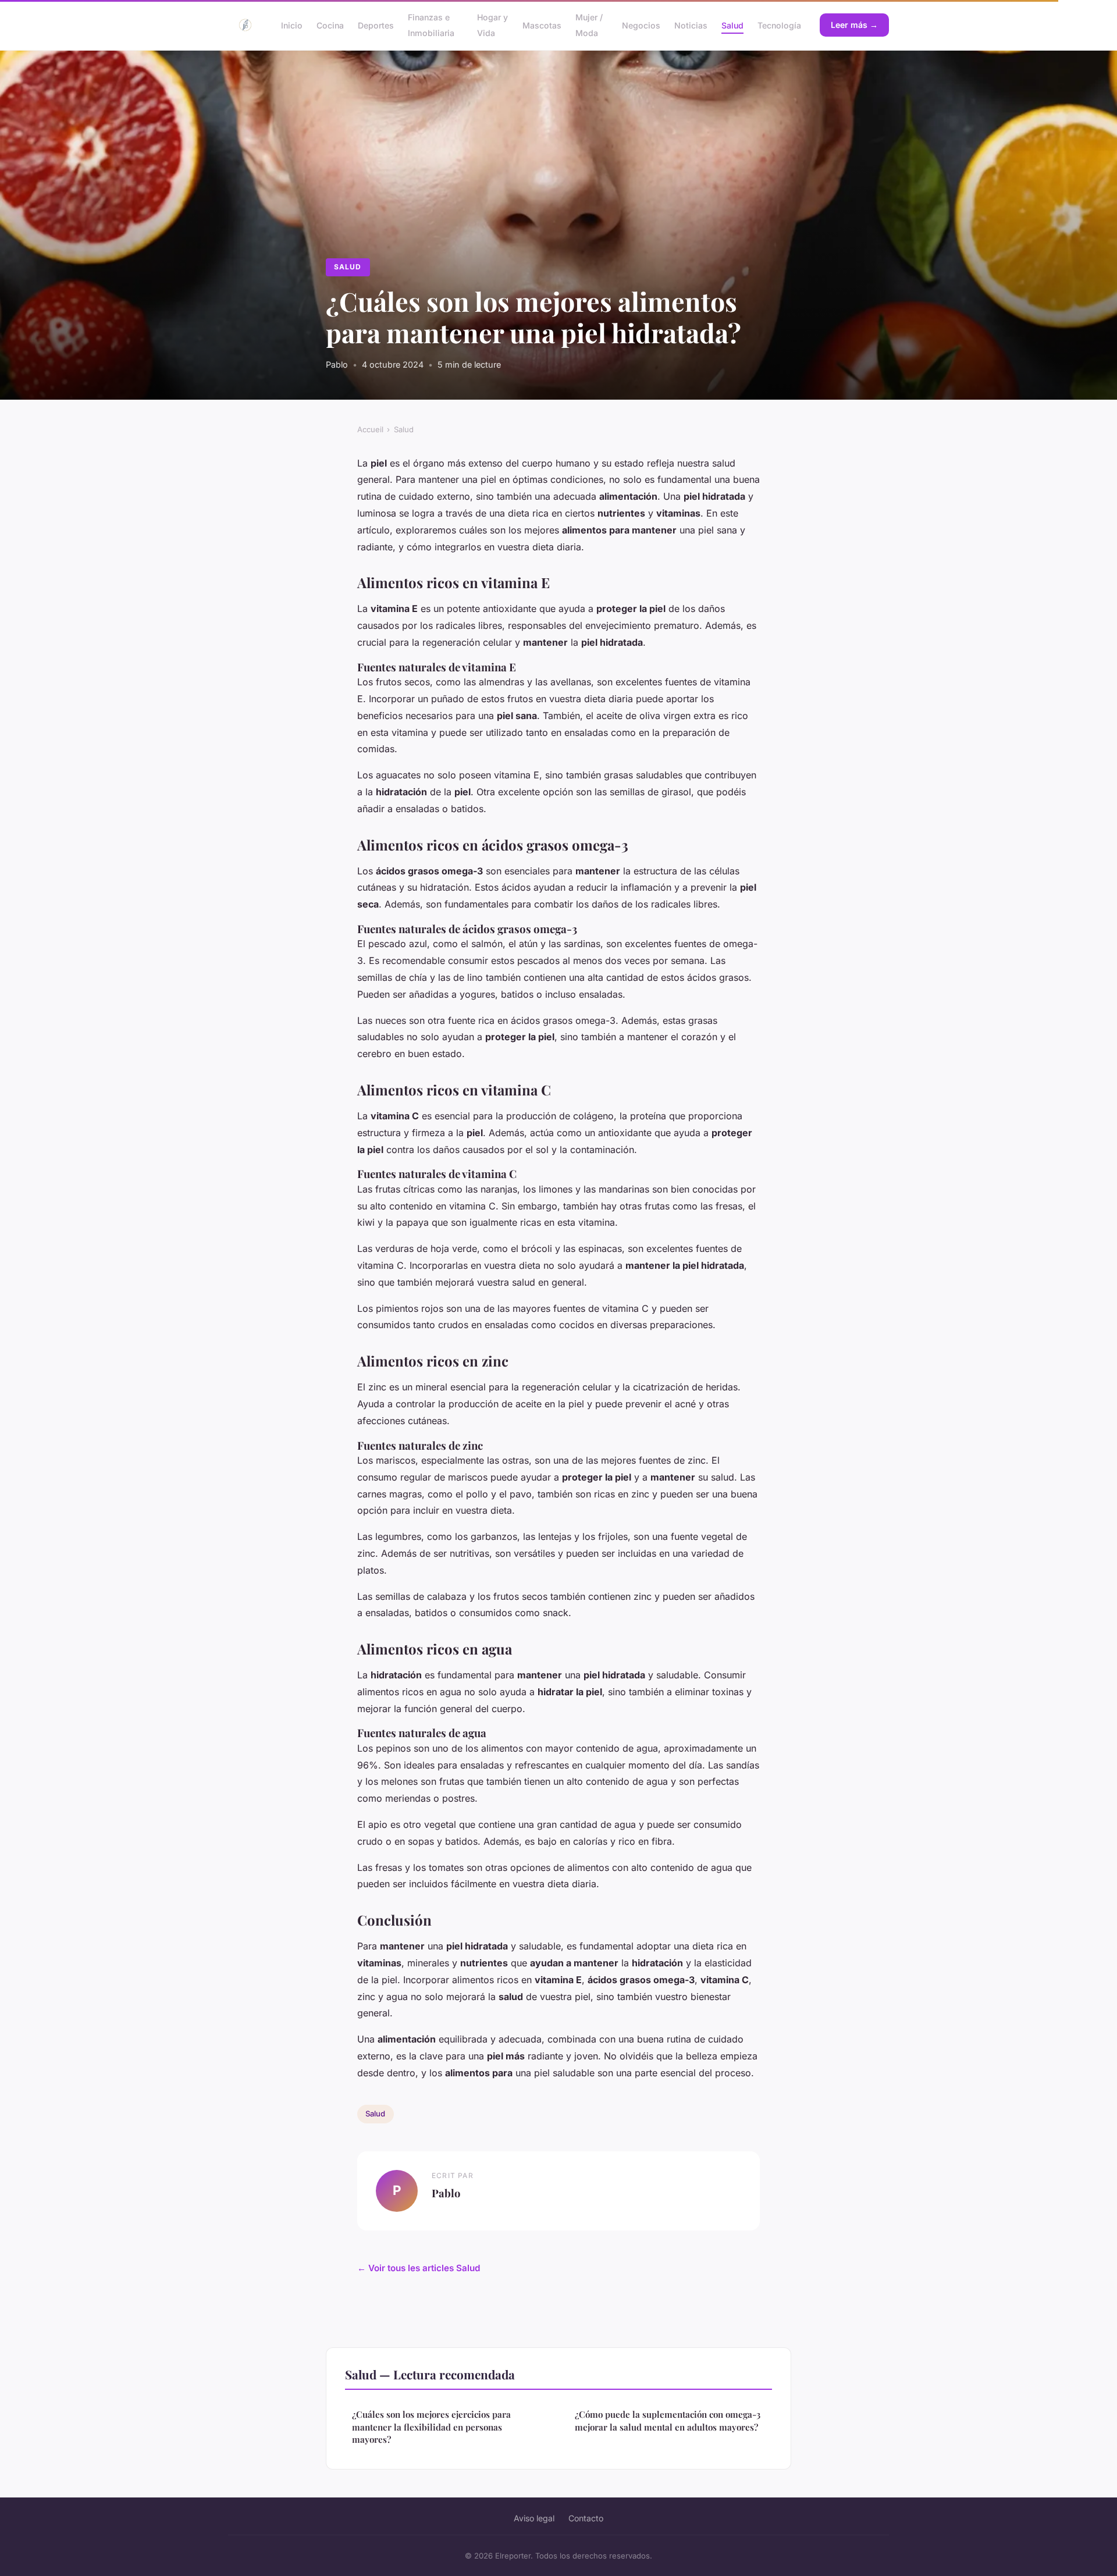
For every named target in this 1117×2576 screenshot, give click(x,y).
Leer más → (854, 25)
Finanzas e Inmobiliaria (431, 25)
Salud (732, 25)
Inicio (292, 25)
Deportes (376, 25)
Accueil (370, 429)
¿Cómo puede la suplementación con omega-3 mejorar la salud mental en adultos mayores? (668, 2420)
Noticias (691, 25)
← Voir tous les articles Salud (419, 2268)
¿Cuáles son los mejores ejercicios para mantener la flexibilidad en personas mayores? (431, 2427)
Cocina (330, 25)
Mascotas (542, 25)
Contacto (586, 2518)
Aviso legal (534, 2518)
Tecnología (779, 25)
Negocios (641, 25)
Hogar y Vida (492, 25)
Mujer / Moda (589, 25)
